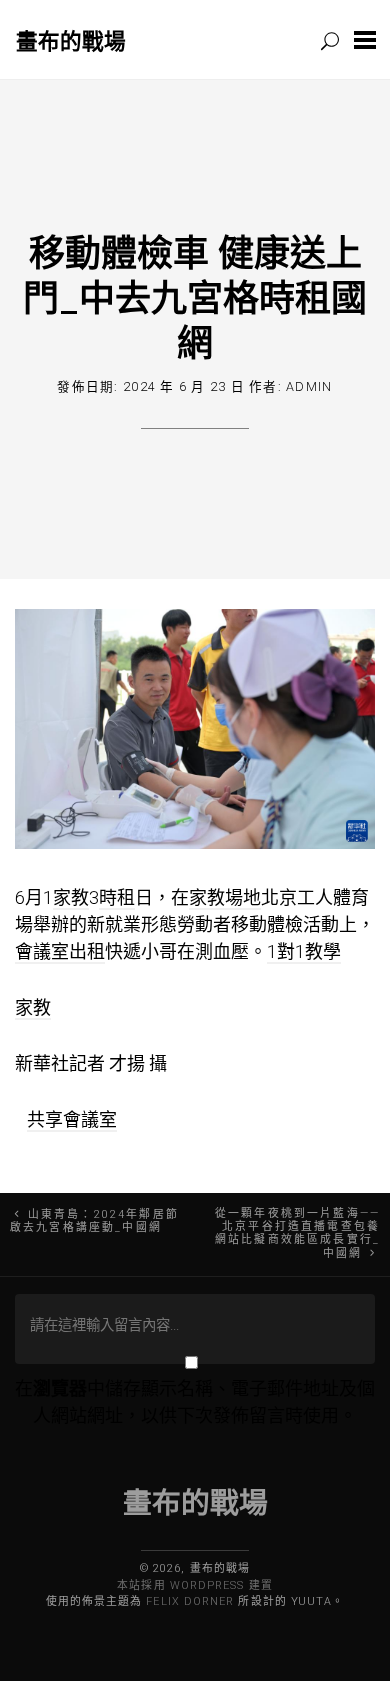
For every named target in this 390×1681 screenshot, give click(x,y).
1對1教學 (304, 951)
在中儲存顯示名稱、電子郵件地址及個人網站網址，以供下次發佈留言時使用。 (195, 1402)
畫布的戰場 (71, 40)
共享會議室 (72, 1119)
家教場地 (225, 897)
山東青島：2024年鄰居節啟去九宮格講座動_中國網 (94, 1221)
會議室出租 (60, 951)
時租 (117, 897)
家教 (71, 897)
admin (309, 386)
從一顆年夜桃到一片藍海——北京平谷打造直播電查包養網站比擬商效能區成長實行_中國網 (297, 1233)
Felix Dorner (190, 1601)
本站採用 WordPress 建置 (194, 1585)
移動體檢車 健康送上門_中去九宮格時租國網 (195, 297)
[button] (365, 39)
